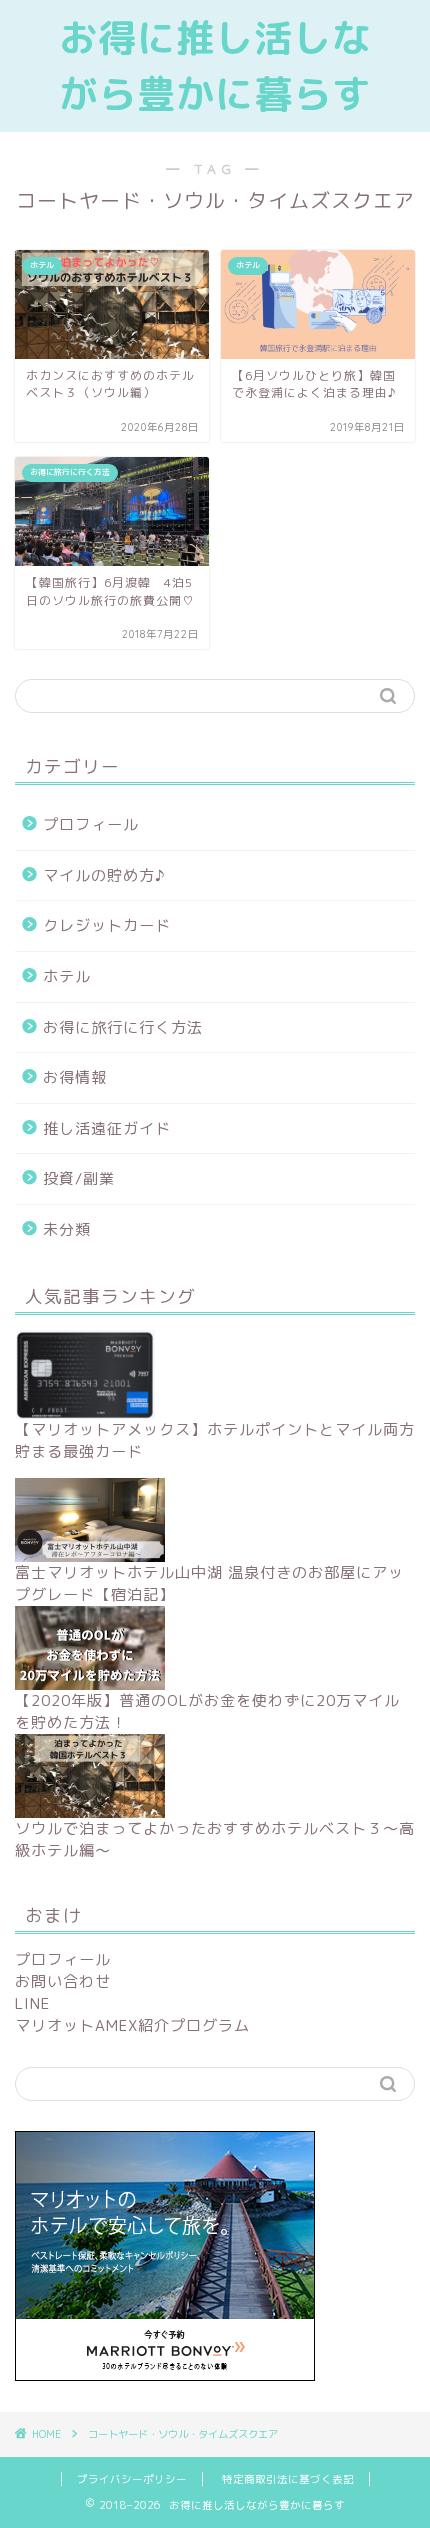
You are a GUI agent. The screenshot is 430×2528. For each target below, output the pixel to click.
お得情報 (75, 1077)
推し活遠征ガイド (107, 1128)
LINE (32, 2003)
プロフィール (91, 824)
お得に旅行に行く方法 (123, 1027)
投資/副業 (79, 1178)
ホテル (67, 976)
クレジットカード (107, 925)
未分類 (67, 1229)
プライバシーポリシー (132, 2479)
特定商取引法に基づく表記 (288, 2479)
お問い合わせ (63, 1981)
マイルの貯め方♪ (104, 875)
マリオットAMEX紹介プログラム (132, 2025)
